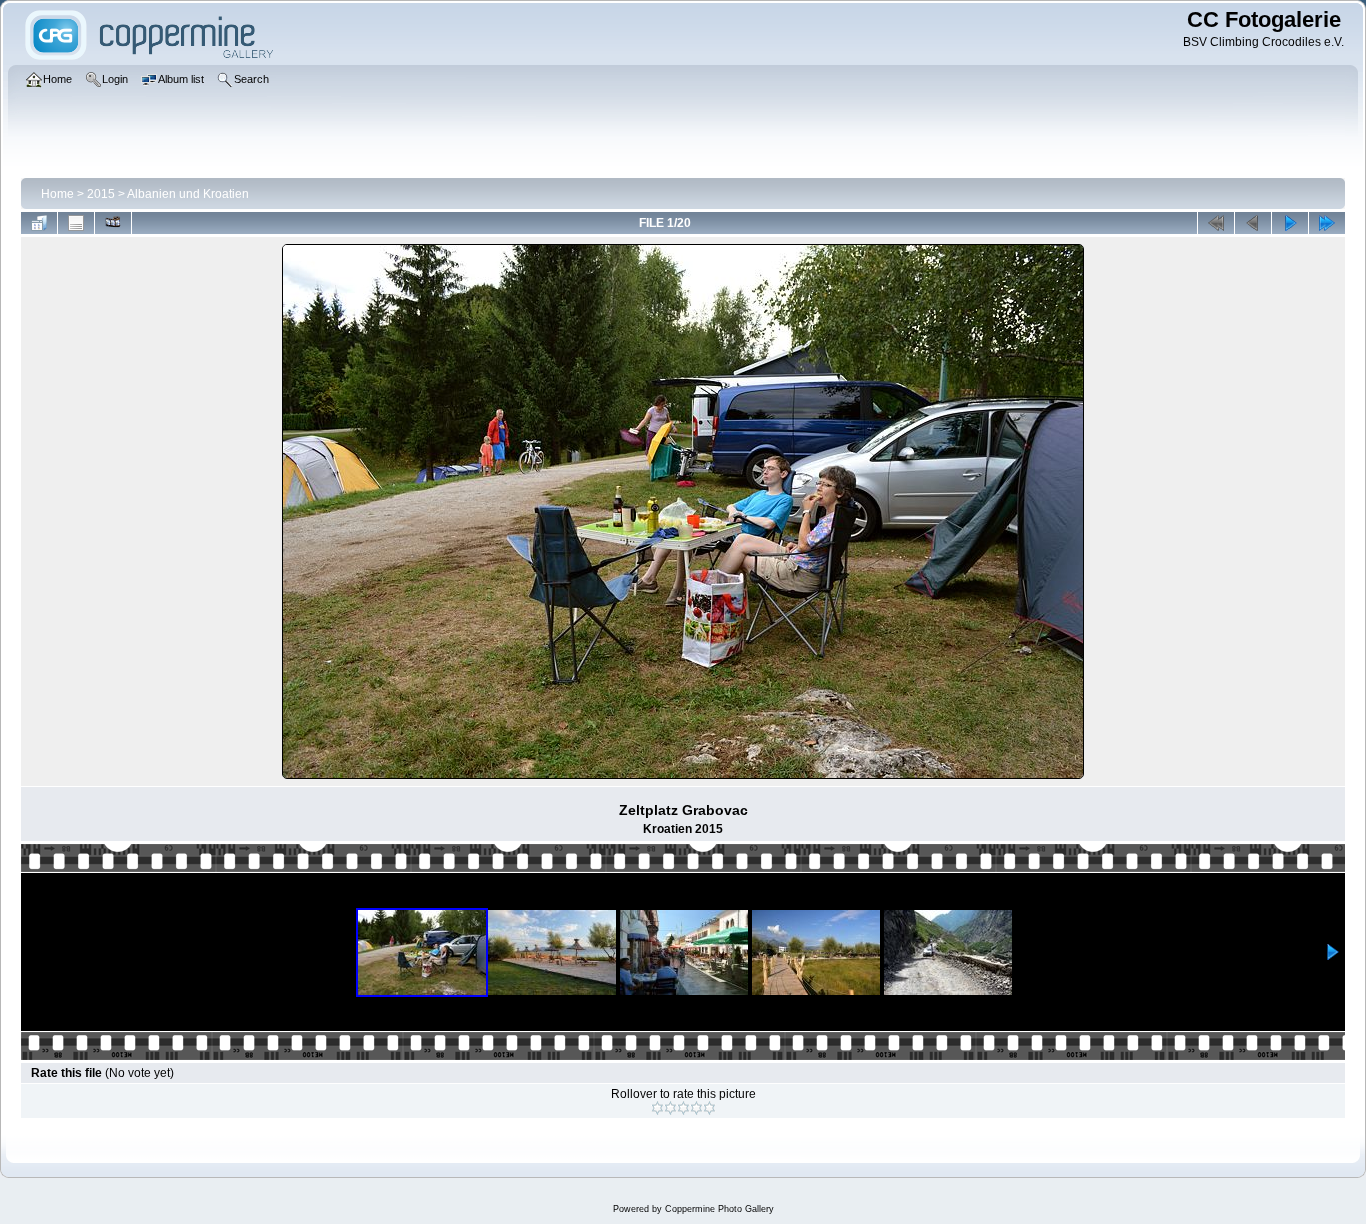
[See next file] (1290, 223)
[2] (670, 1108)
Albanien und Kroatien (188, 194)
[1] (657, 1108)
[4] (696, 1108)
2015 (101, 194)
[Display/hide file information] (76, 223)
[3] (683, 1108)
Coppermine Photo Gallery (719, 1209)
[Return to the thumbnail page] (39, 223)
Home (57, 194)
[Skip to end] (1327, 223)
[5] (709, 1108)
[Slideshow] (113, 223)
